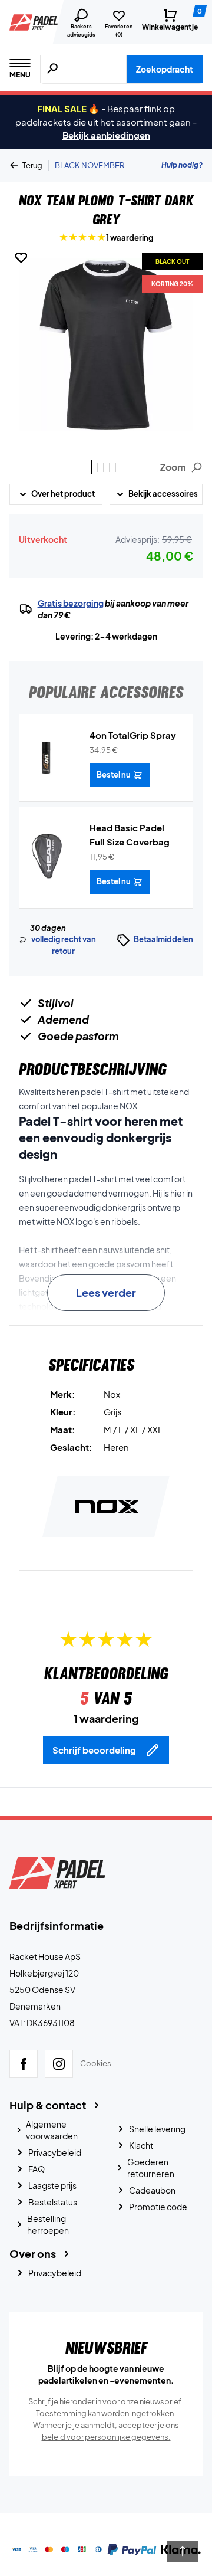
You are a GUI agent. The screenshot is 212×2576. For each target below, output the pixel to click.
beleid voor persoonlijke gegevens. (106, 2437)
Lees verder (106, 1292)
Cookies (96, 2063)
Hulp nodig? (182, 165)
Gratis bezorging (71, 603)
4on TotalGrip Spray (133, 735)
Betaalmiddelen (163, 939)
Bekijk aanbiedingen (106, 135)
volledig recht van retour (64, 945)
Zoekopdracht (165, 69)
